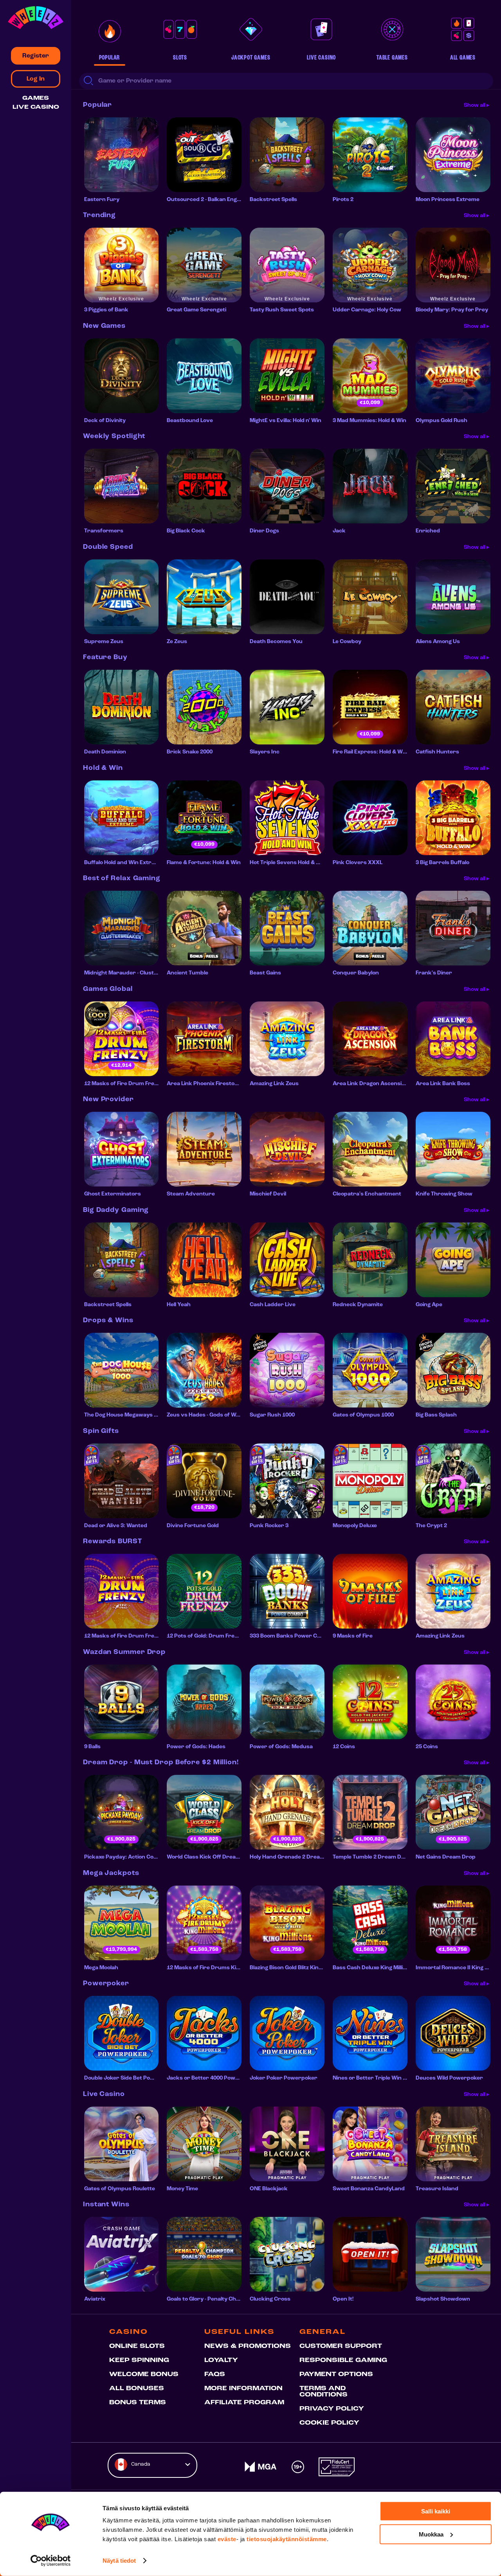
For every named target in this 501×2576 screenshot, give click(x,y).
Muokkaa (431, 2534)
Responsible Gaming (343, 2360)
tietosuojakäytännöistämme (287, 2539)
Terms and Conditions (323, 2392)
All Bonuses (137, 2389)
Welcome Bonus (144, 2375)
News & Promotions (248, 2346)
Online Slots (137, 2346)
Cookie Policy (329, 2423)
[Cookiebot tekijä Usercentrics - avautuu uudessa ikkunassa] (51, 2561)
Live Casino (36, 107)
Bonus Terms (138, 2403)
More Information (243, 2389)
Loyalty (221, 2360)
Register (36, 56)
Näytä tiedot (119, 2561)
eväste (227, 2539)
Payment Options (336, 2375)
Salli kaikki (436, 2511)
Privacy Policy (332, 2409)
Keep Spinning (139, 2360)
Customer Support (341, 2346)
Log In (36, 79)
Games (36, 98)
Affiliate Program (244, 2403)
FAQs (215, 2375)
